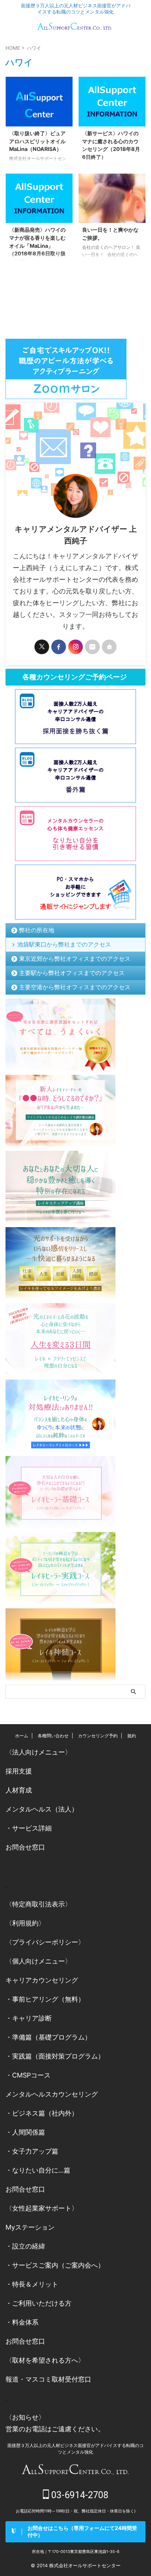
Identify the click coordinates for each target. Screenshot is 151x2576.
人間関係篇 (29, 2132)
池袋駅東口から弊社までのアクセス (64, 944)
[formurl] (92, 647)
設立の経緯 (29, 2246)
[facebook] (59, 647)
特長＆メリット (35, 2284)
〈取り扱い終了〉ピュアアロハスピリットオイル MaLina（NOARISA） (37, 141)
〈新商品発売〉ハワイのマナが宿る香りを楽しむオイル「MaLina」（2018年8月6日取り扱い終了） (37, 245)
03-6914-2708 (79, 2495)
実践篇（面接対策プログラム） (58, 2056)
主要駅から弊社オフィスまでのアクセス (72, 973)
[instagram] (75, 647)
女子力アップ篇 (35, 2151)
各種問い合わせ (53, 1736)
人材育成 (19, 1790)
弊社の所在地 (37, 930)
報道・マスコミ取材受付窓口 (48, 2379)
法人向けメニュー (38, 1752)
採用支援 (19, 1771)
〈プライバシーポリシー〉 (45, 1942)
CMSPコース (31, 2075)
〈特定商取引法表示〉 (38, 1904)
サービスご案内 (35, 2265)
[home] (109, 647)
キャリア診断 (32, 2018)
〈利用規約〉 (25, 1923)
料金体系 (25, 2322)
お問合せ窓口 (25, 1847)
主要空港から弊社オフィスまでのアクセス (75, 987)
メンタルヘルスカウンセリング (52, 2094)
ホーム (22, 1736)
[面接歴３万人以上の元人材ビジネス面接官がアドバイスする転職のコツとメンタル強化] (75, 28)
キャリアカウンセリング (42, 1980)
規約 (132, 1736)
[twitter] (42, 647)
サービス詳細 (32, 1828)
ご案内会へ (81, 2265)
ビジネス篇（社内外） (45, 2113)
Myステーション (30, 2227)
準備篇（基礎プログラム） (52, 2037)
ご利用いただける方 (42, 2303)
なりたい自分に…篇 (41, 2170)
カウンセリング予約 (98, 1736)
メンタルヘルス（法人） (42, 1809)
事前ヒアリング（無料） (48, 1999)
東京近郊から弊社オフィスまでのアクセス (75, 959)
